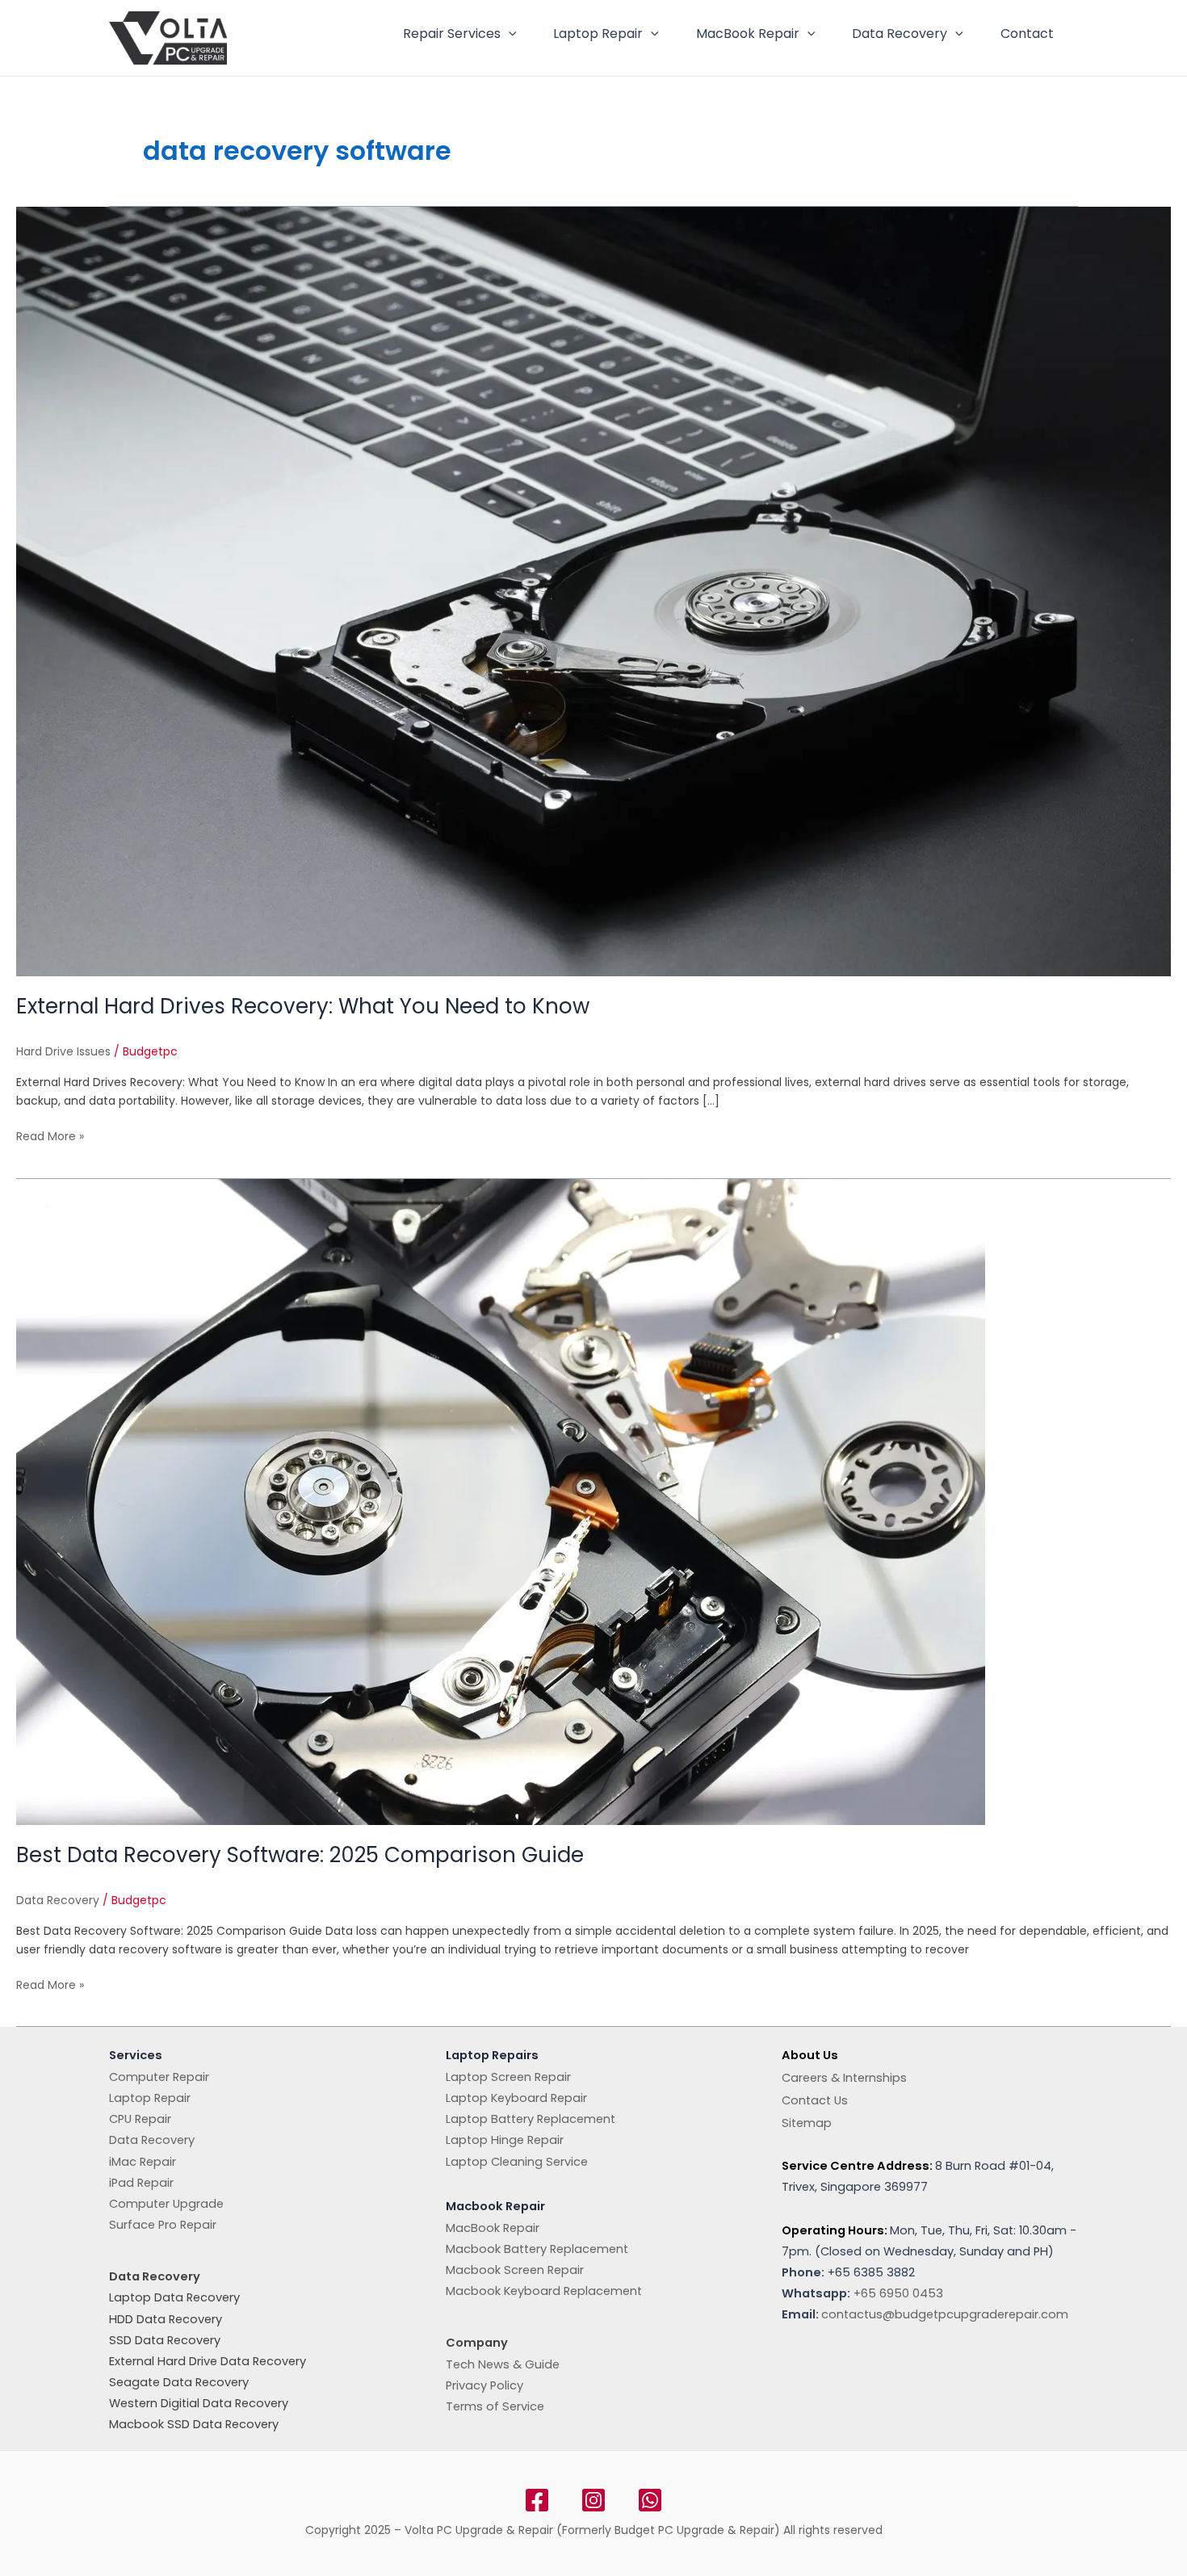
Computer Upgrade (166, 2204)
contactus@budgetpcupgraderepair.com (945, 2314)
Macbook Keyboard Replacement (544, 2291)
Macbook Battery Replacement (537, 2249)
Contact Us (815, 2100)
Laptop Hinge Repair (505, 2140)
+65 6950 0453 (898, 2293)
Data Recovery (900, 34)
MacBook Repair (748, 34)
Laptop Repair (598, 34)
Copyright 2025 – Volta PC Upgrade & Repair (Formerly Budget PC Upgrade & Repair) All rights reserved (594, 2530)
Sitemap (807, 2123)
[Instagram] (593, 2500)
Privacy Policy (484, 2385)
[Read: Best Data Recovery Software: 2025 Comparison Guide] (501, 1501)
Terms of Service (495, 2406)
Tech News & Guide (503, 2364)
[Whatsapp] (650, 2500)
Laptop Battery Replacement (531, 2119)
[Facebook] (537, 2500)
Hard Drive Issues (63, 1051)
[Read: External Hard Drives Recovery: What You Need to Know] (593, 591)
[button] (509, 34)
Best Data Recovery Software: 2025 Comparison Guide (300, 1855)
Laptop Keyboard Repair (516, 2098)
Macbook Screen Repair (515, 2270)
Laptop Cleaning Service (517, 2162)
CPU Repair (140, 2119)
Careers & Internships (844, 2078)
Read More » (50, 1136)
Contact (1027, 34)
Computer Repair (159, 2077)
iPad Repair (141, 2183)
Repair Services (452, 34)
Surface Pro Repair (163, 2225)
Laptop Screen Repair (508, 2077)
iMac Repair (143, 2162)
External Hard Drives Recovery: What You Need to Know (303, 1006)
